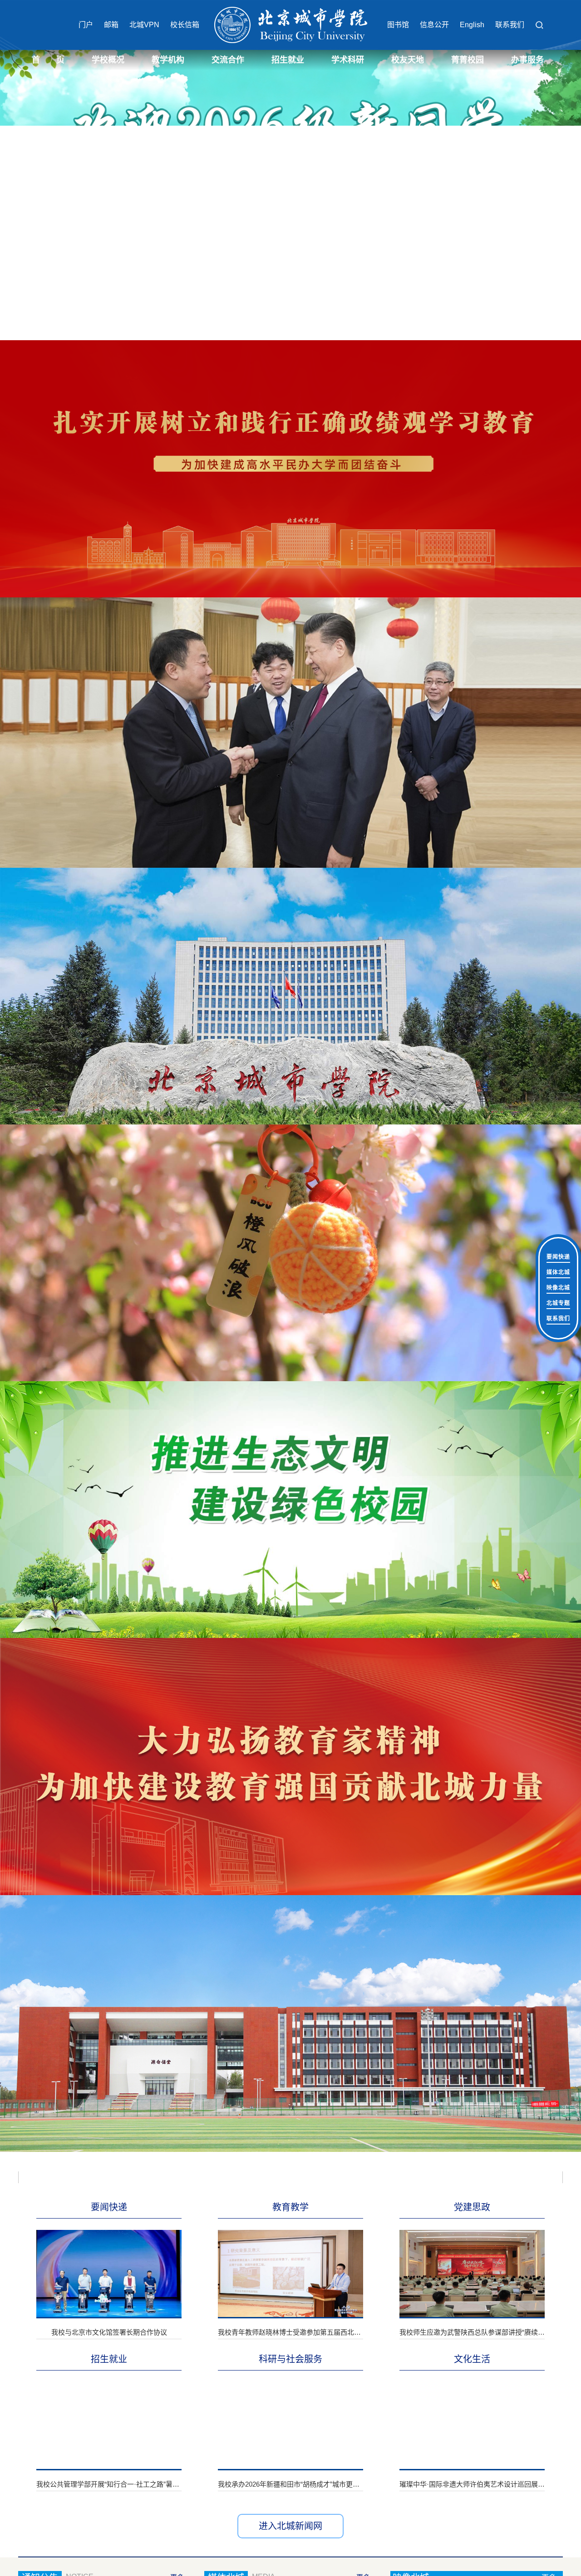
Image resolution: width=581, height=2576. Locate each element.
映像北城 (558, 1288)
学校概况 (108, 60)
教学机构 (168, 60)
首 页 (48, 60)
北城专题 (558, 1303)
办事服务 (527, 60)
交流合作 (228, 60)
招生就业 (288, 60)
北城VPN (144, 25)
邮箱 (111, 25)
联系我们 (510, 25)
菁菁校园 (468, 60)
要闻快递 (558, 1257)
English (472, 25)
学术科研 (348, 60)
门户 (86, 25)
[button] (539, 25)
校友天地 (408, 60)
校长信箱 (185, 25)
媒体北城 (558, 1272)
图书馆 (398, 25)
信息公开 (434, 25)
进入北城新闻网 (290, 2526)
